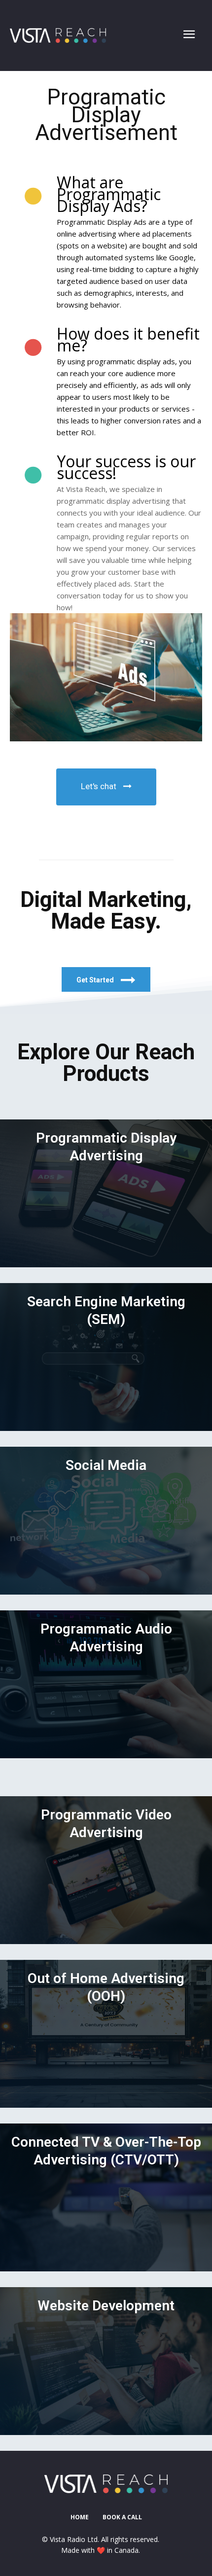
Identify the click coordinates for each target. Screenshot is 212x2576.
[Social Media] (106, 1521)
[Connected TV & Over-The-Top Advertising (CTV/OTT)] (106, 2197)
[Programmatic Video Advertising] (106, 1870)
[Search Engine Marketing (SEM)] (106, 1357)
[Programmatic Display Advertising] (106, 1193)
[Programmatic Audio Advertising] (106, 1684)
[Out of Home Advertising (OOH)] (106, 2034)
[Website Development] (106, 2361)
